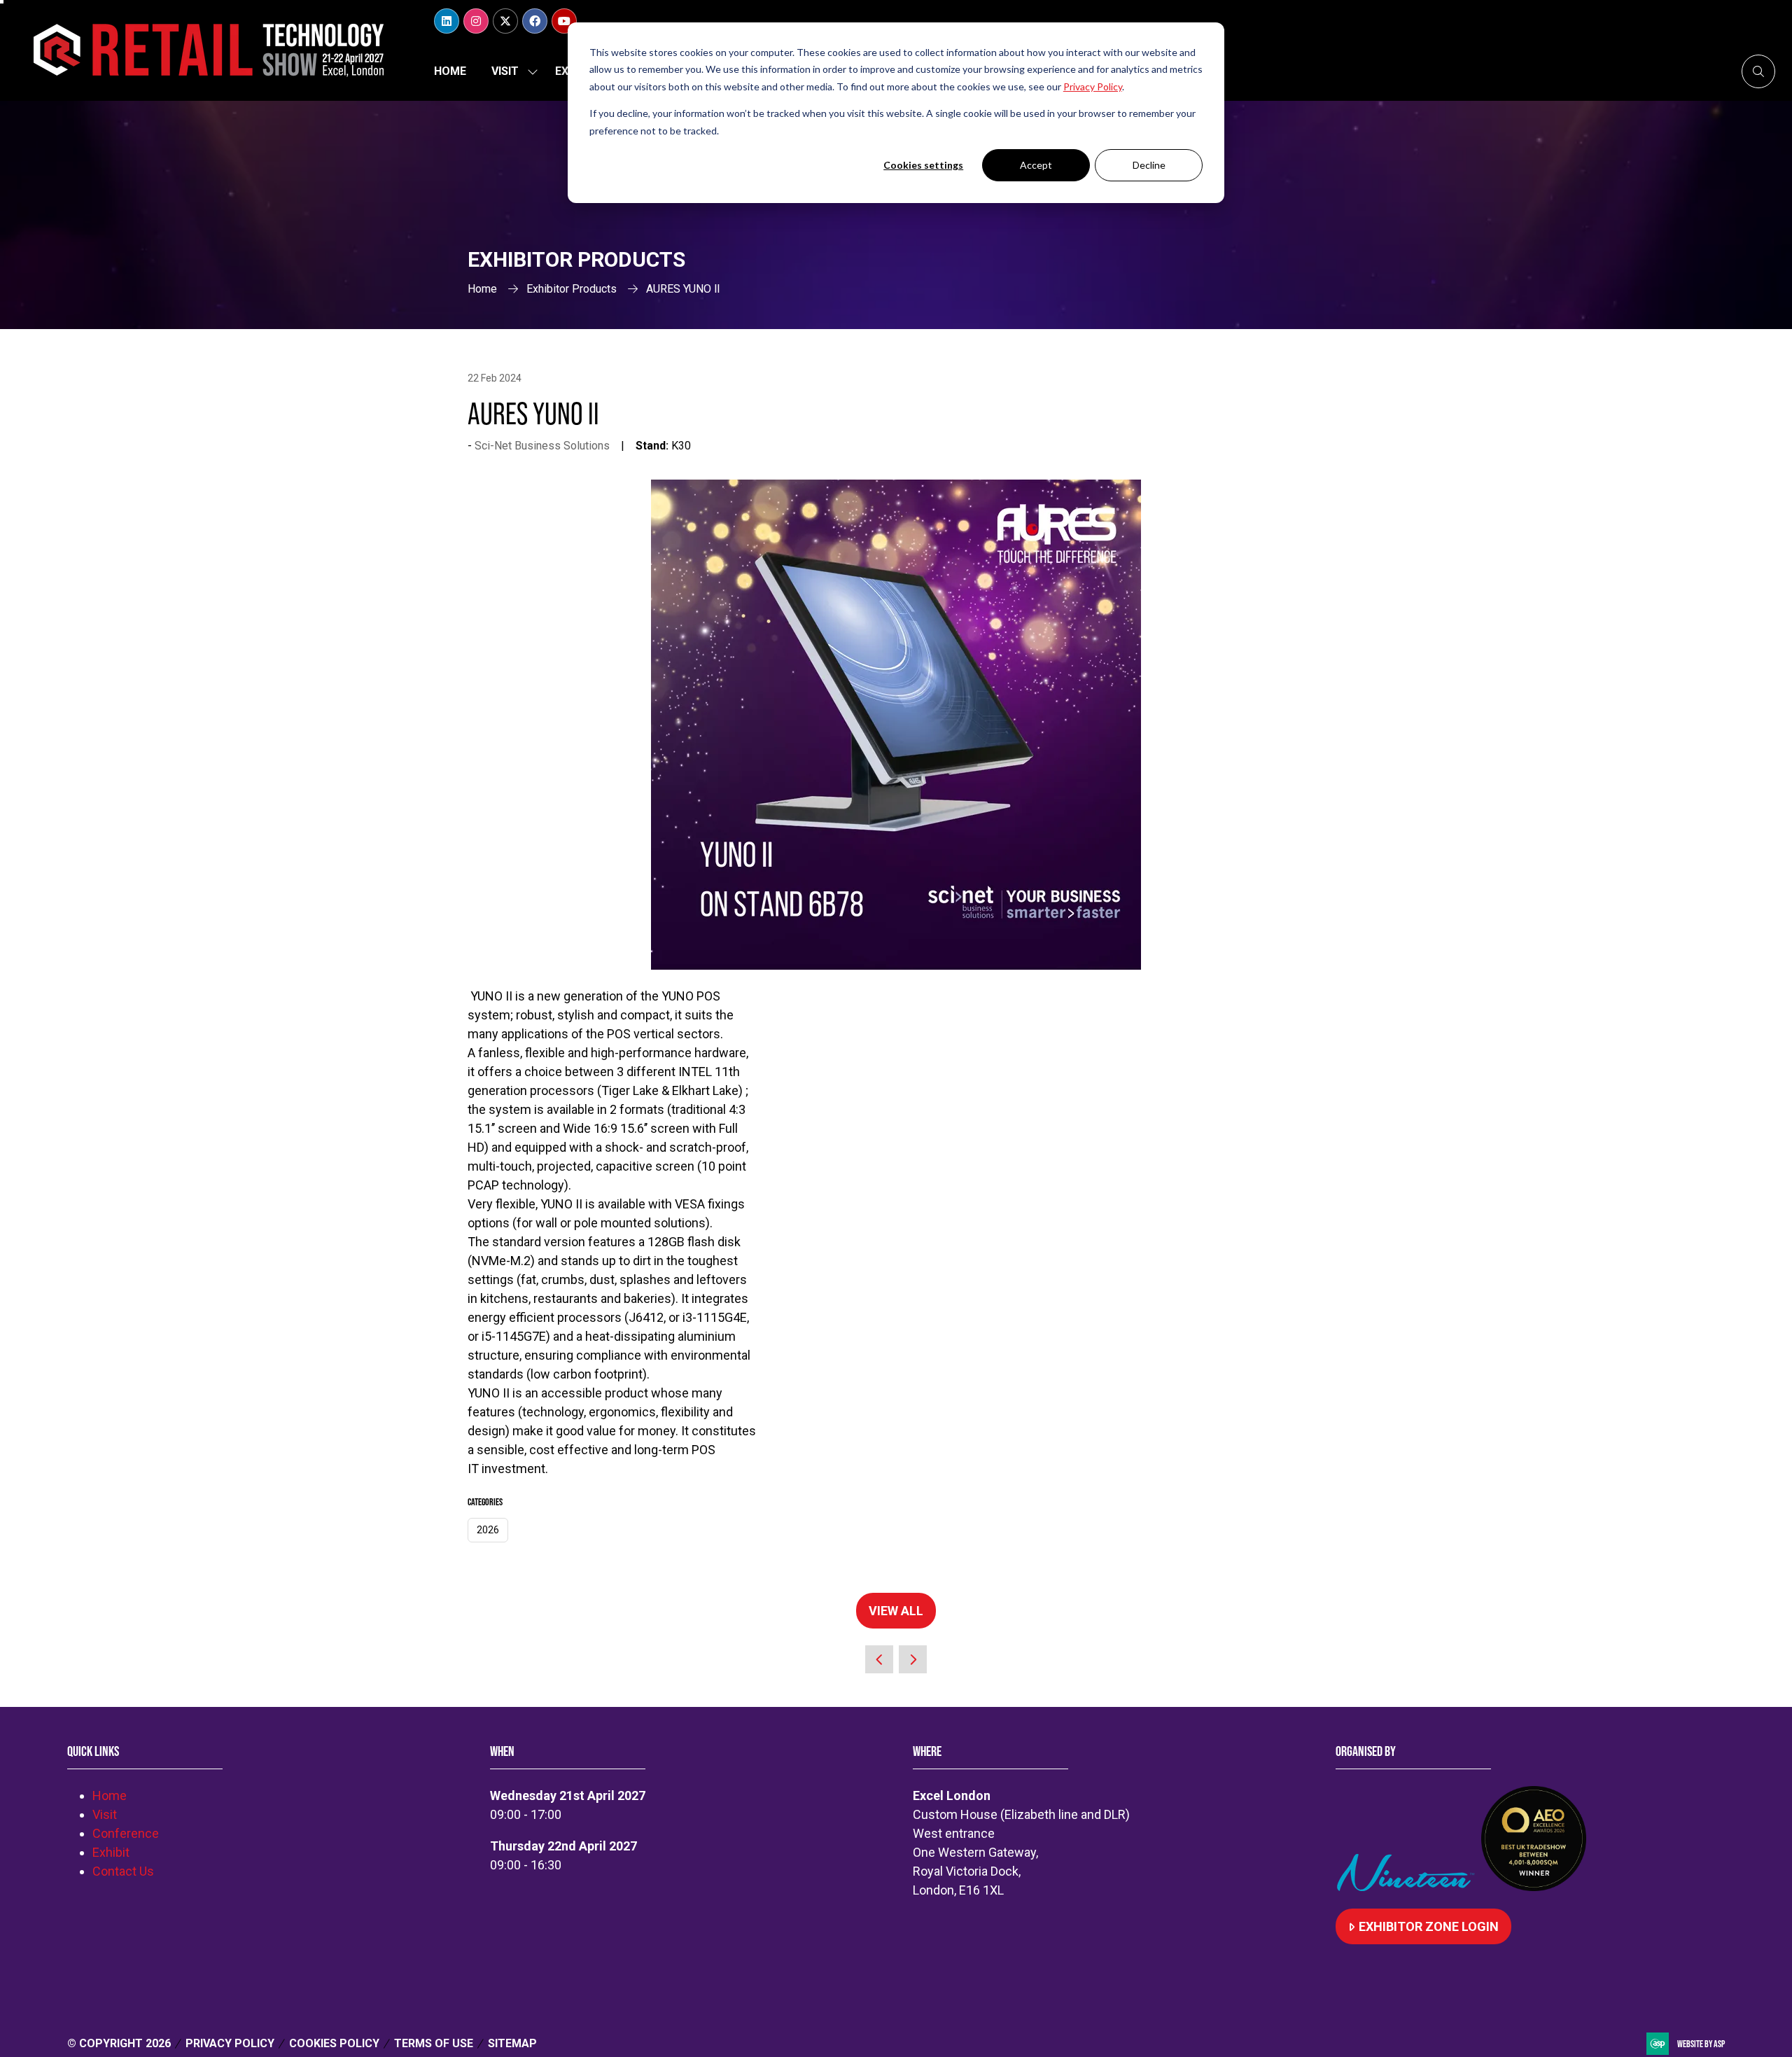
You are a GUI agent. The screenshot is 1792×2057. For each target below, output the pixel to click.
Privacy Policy (230, 2043)
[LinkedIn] (447, 21)
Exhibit (111, 1852)
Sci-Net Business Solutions (542, 446)
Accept (1036, 165)
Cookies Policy (334, 2043)
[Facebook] (535, 21)
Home (450, 71)
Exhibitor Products (572, 289)
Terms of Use (434, 2043)
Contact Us (123, 1871)
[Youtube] (564, 21)
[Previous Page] (879, 1659)
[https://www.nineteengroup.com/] (1408, 1887)
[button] (1758, 71)
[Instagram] (476, 21)
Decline (1149, 165)
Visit (505, 71)
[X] (505, 21)
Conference (126, 1833)
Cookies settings (923, 165)
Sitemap (512, 2043)
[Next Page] (913, 1659)
